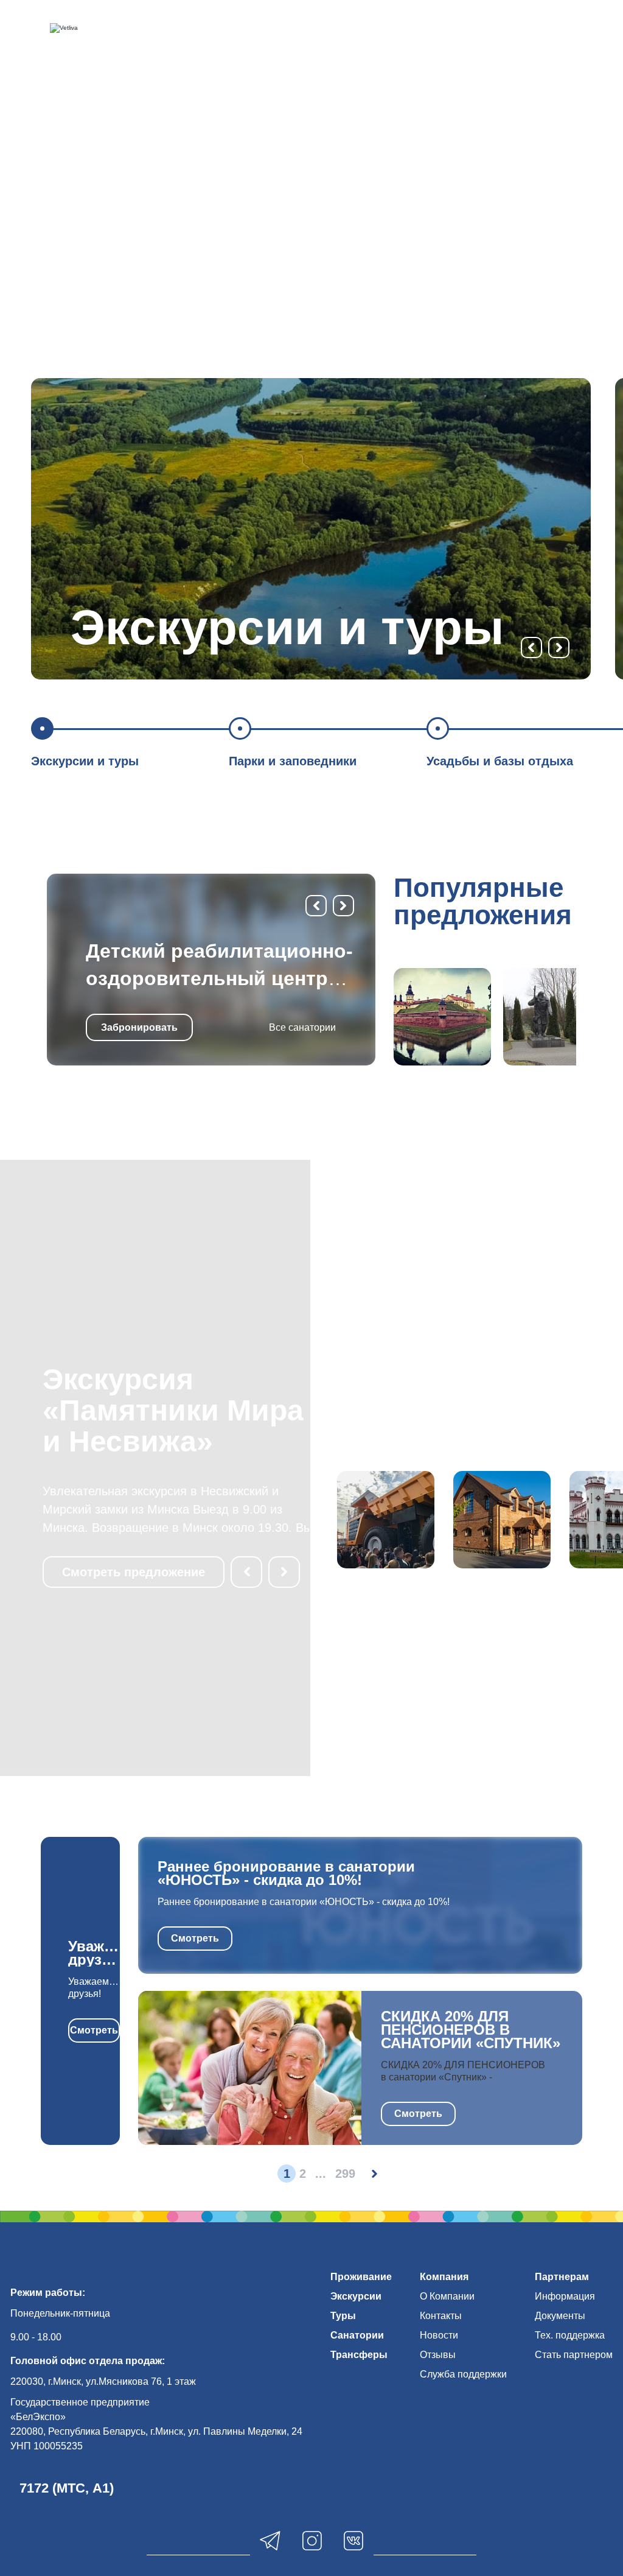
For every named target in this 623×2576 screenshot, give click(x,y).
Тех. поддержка (570, 2335)
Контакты (441, 2316)
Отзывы (438, 2355)
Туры (343, 2316)
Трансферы (359, 2355)
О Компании (447, 2296)
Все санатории (302, 1027)
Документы (560, 2316)
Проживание (361, 2277)
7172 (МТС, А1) (67, 2488)
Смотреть (94, 2030)
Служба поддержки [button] (463, 2374)
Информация (565, 2296)
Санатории (357, 2335)
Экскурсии (356, 2296)
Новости (439, 2335)
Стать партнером (574, 2355)
